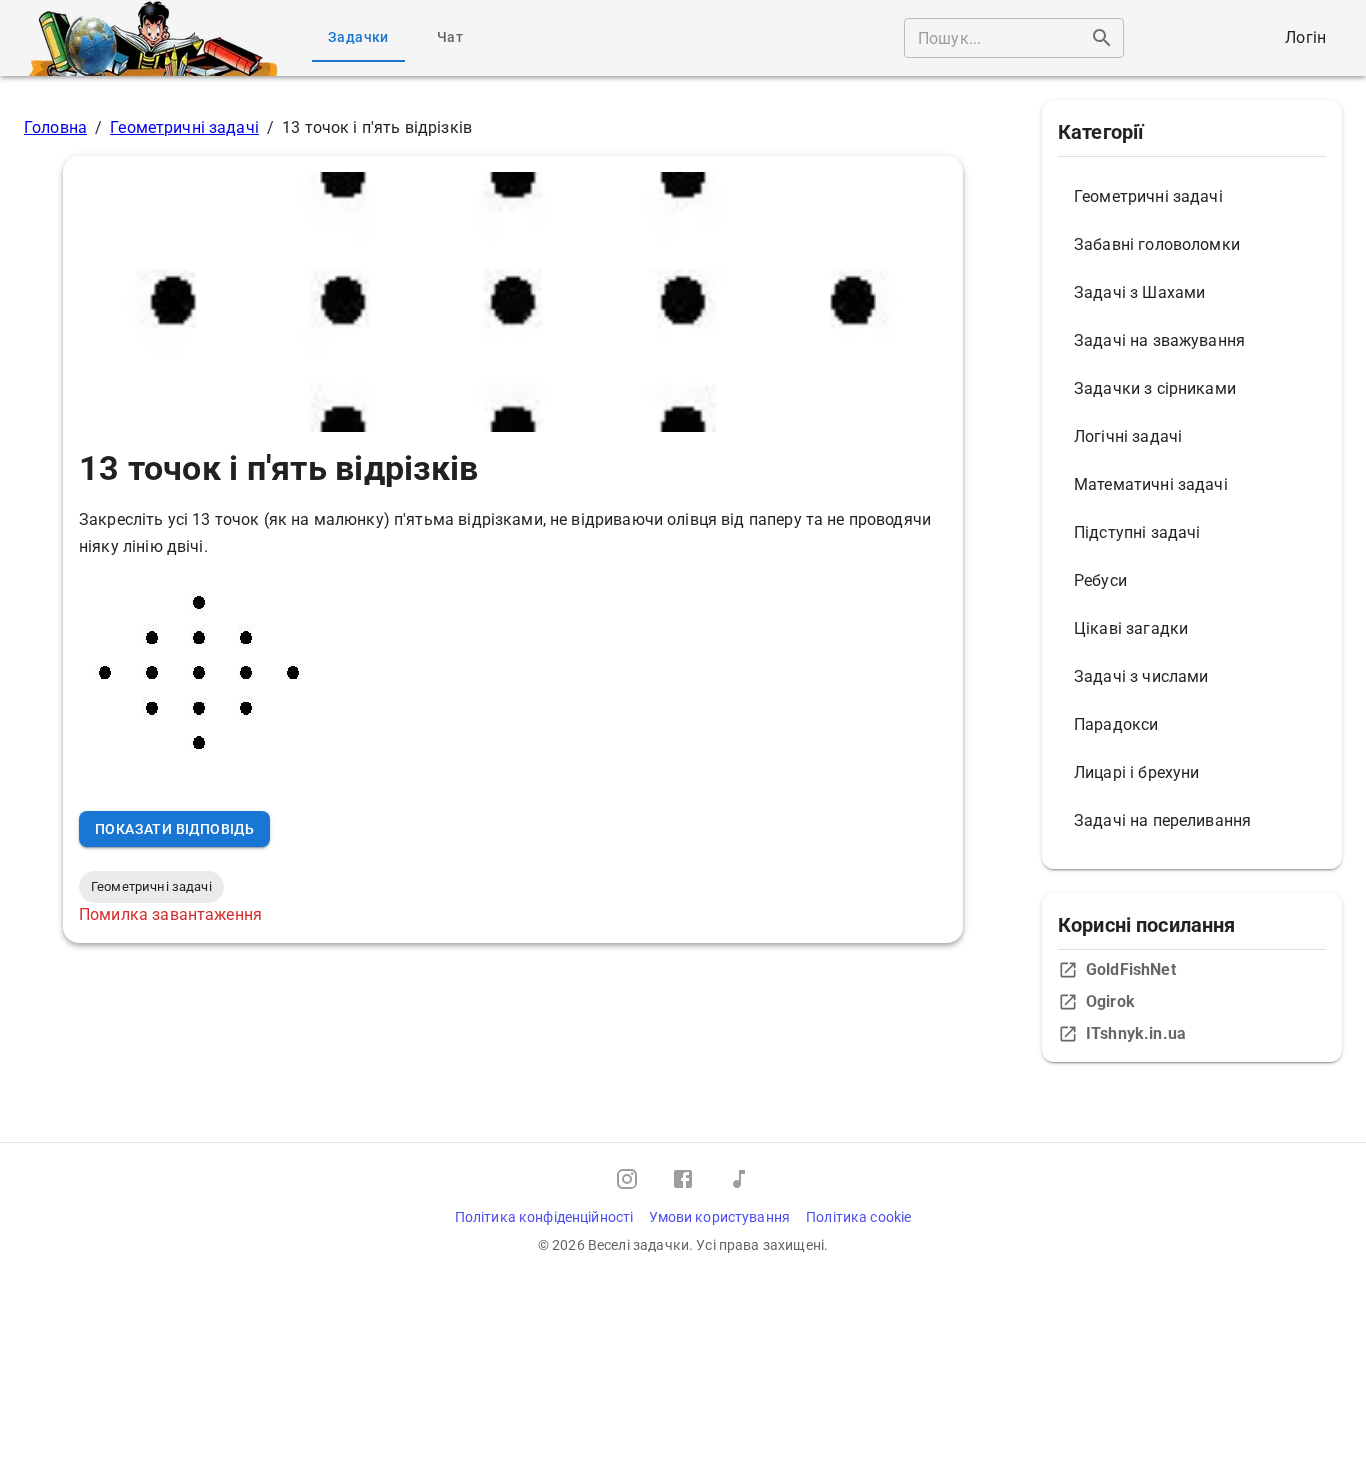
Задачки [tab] (358, 37)
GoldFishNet (1131, 969)
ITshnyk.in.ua (1136, 1033)
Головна (55, 127)
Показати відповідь (174, 829)
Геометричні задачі (184, 127)
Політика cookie (858, 1217)
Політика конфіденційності (544, 1217)
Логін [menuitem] (1305, 37)
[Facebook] (683, 1179)
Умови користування (719, 1217)
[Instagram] (627, 1179)
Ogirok (1110, 1001)
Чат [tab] (450, 37)
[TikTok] (739, 1179)
